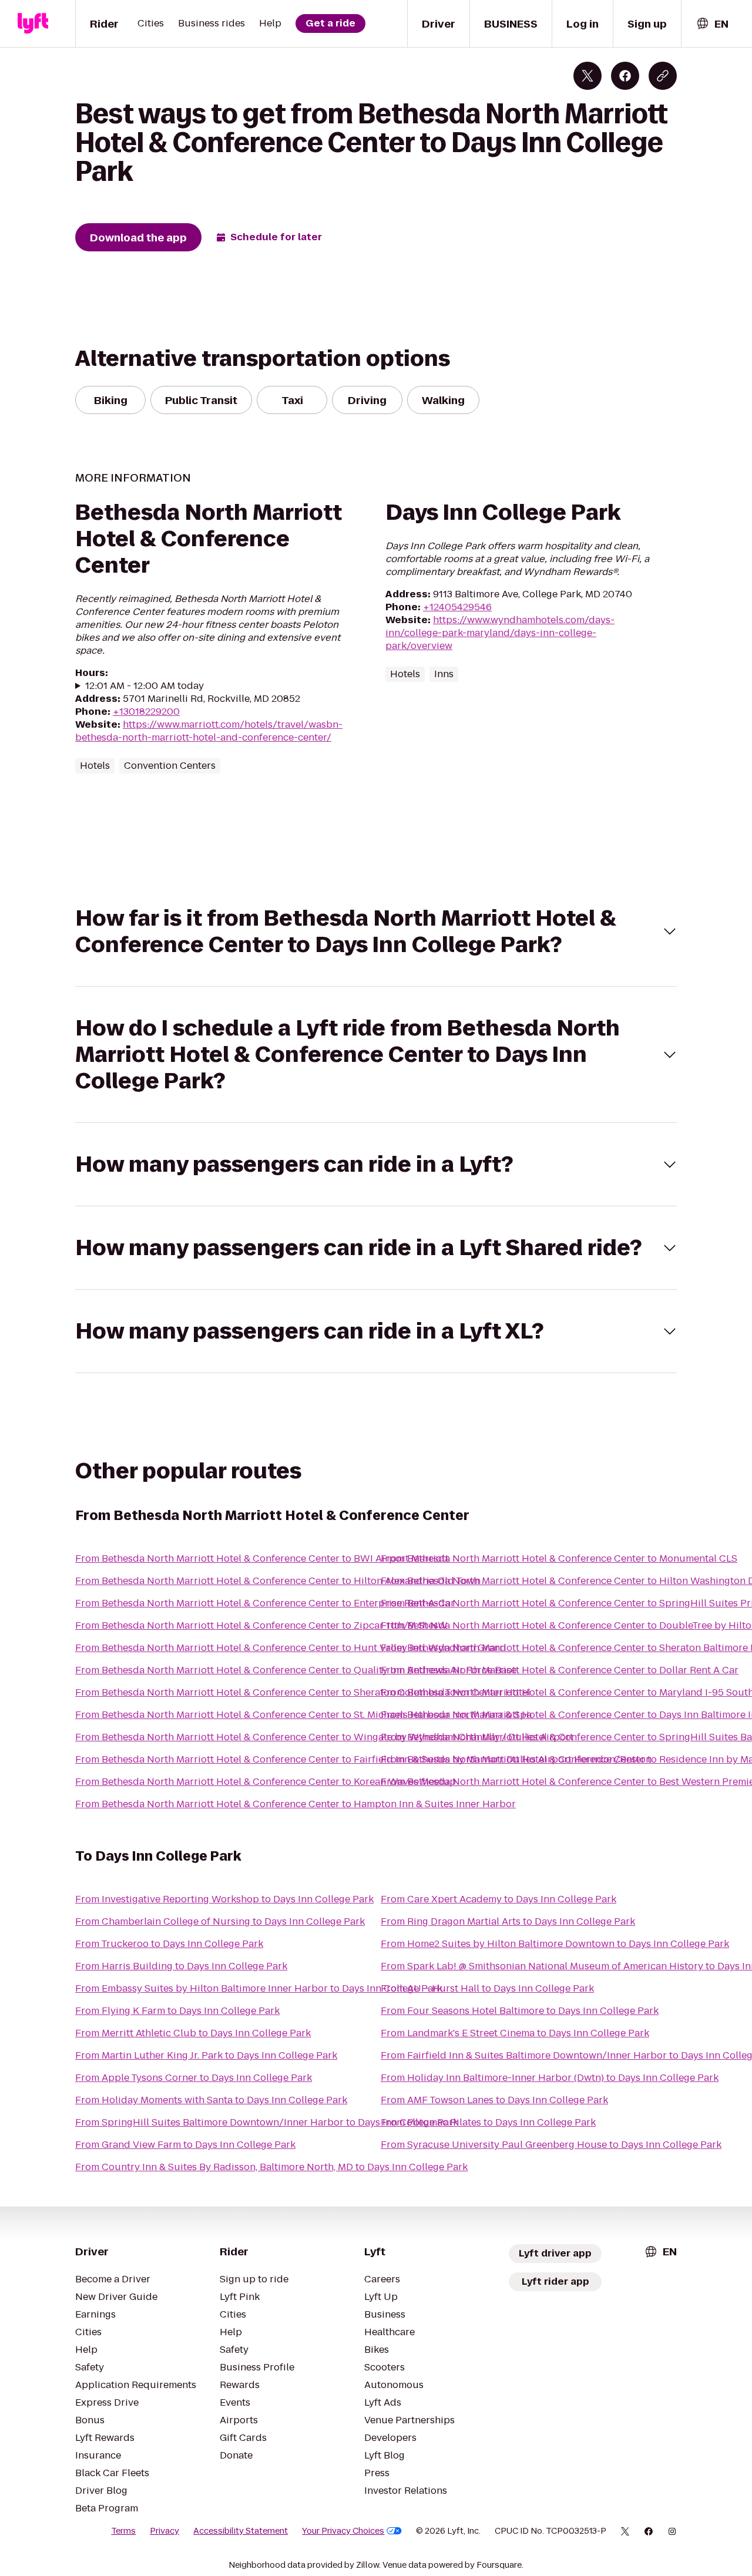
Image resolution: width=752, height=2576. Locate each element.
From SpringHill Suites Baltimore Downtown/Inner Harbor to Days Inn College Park (267, 2122)
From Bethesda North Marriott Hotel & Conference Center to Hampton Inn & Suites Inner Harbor (296, 1804)
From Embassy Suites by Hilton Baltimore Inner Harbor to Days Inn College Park (259, 1988)
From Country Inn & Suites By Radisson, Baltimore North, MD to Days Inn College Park (271, 2167)
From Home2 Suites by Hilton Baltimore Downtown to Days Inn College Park (555, 1944)
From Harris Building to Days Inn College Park (181, 1966)
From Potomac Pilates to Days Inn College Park (488, 2122)
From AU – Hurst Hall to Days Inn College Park (487, 1988)
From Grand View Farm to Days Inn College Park (185, 2145)
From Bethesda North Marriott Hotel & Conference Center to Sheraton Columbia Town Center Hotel (303, 1692)
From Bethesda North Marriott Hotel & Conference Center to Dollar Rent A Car (560, 1670)
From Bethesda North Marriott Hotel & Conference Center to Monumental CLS (559, 1558)
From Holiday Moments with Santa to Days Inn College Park (211, 2100)
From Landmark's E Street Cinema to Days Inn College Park (515, 2033)
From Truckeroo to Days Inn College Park (169, 1944)
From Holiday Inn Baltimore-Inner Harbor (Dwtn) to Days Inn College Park (550, 2078)
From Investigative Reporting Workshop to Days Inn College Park (224, 1899)
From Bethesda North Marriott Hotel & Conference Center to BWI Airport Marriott (262, 1558)
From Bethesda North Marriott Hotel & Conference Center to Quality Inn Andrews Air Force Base (296, 1670)
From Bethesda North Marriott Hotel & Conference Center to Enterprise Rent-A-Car (265, 1603)
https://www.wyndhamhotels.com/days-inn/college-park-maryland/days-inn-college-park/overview (500, 633)
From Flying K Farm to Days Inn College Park (177, 2011)
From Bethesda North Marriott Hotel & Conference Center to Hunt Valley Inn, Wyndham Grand (291, 1648)
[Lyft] (33, 23)
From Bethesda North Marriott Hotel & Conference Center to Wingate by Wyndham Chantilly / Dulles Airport (324, 1737)
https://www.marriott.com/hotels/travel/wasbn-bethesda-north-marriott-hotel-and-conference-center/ (209, 731)
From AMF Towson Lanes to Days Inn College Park (494, 2100)
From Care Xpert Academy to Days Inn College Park (498, 1899)
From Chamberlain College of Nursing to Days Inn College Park (220, 1921)
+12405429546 (457, 607)
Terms (123, 2531)
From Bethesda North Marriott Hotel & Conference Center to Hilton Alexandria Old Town (278, 1581)
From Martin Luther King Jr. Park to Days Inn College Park (206, 2055)
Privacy (164, 2531)
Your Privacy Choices (343, 2531)
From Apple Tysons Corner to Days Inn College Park (194, 2078)
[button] (376, 931)
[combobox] (712, 24)
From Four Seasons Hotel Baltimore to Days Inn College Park (520, 2011)
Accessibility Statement (241, 2531)
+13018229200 (146, 712)
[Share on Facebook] (625, 76)
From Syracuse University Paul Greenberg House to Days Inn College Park (551, 2145)
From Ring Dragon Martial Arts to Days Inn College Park (508, 1921)
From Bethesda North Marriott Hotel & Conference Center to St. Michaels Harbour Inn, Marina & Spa (303, 1715)
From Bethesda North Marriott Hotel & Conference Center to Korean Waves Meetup (266, 1782)
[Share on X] (587, 76)
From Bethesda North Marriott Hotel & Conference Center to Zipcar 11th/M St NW (261, 1625)
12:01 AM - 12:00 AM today (145, 686)
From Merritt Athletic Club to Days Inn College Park (193, 2033)
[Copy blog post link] (663, 76)
